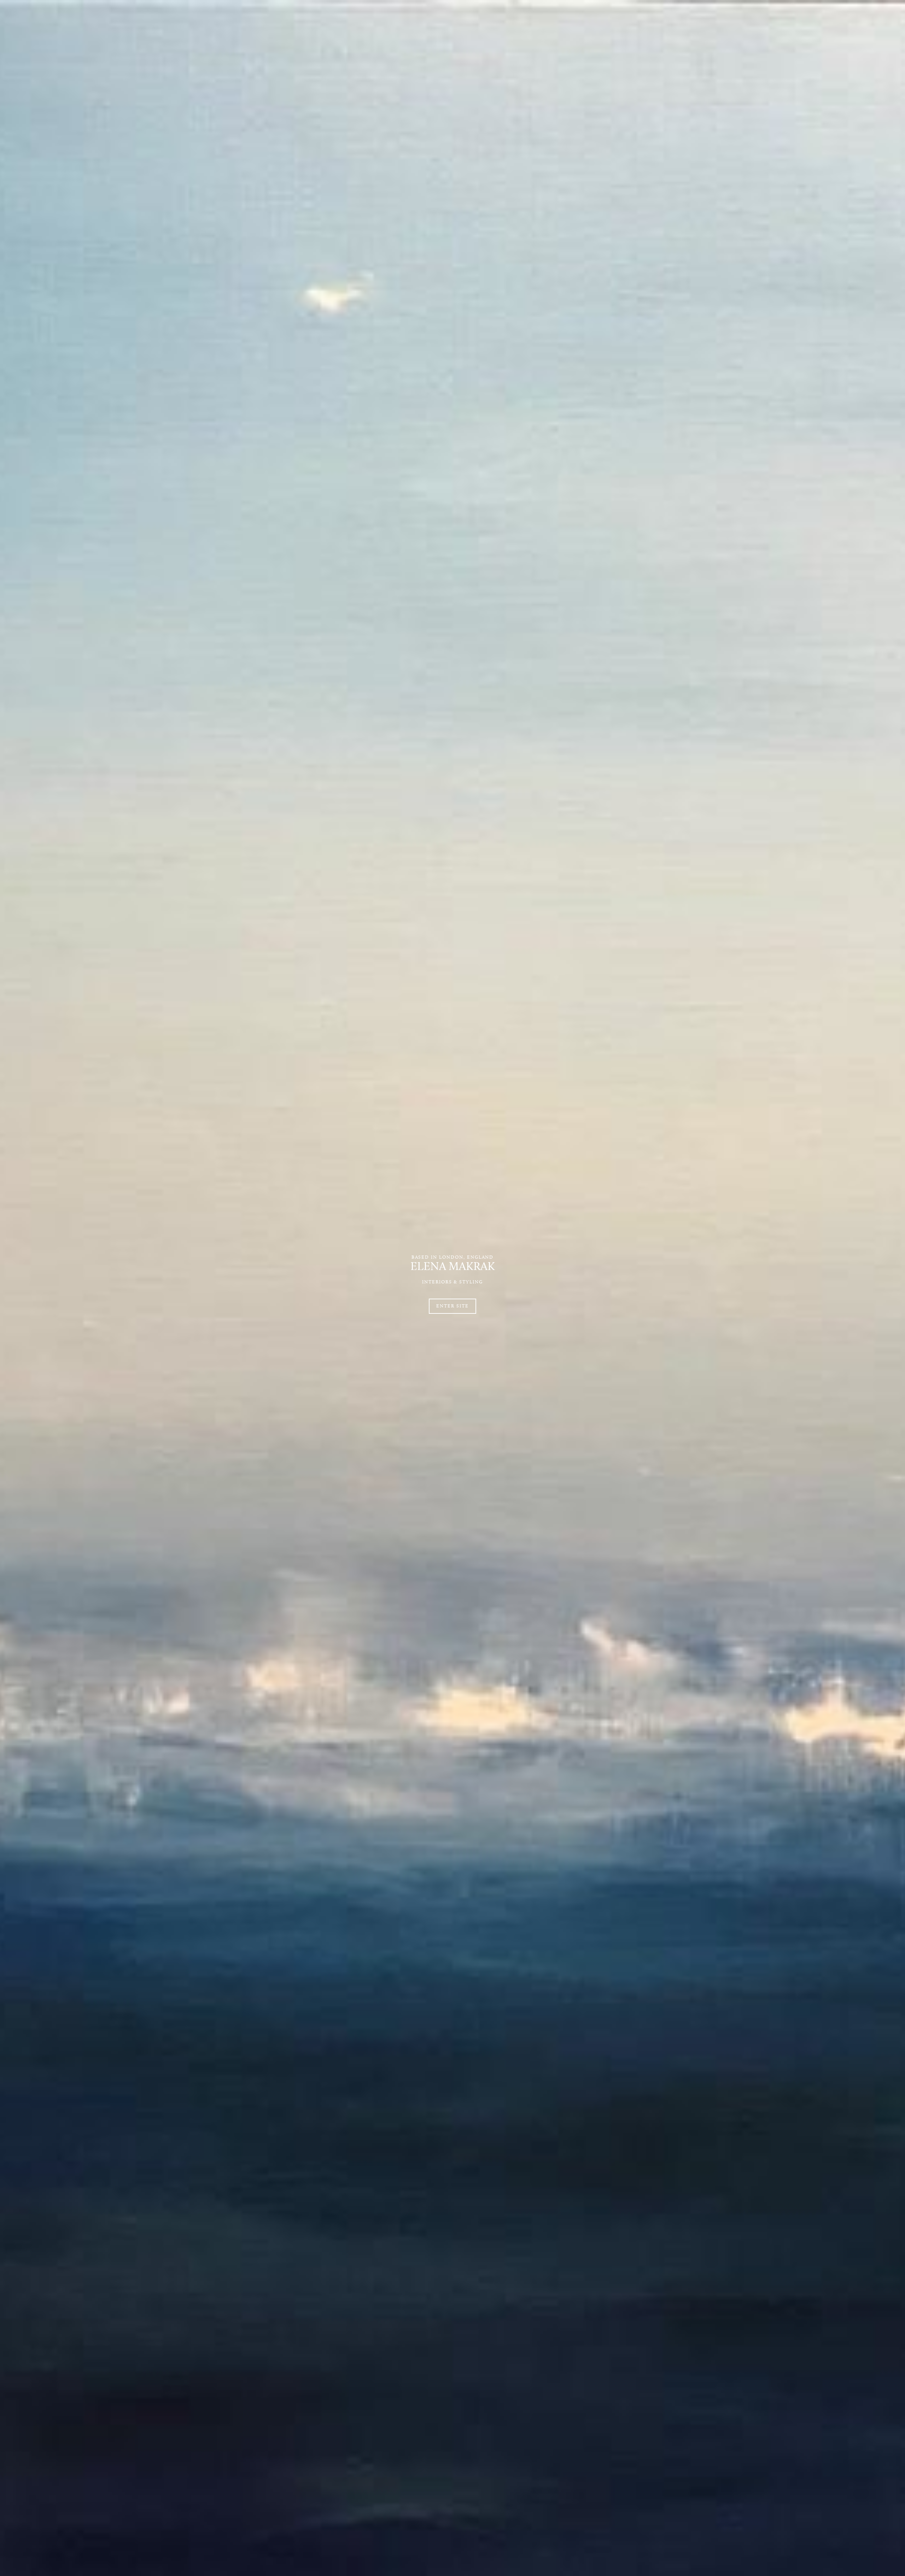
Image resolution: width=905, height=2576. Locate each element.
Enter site (452, 1306)
